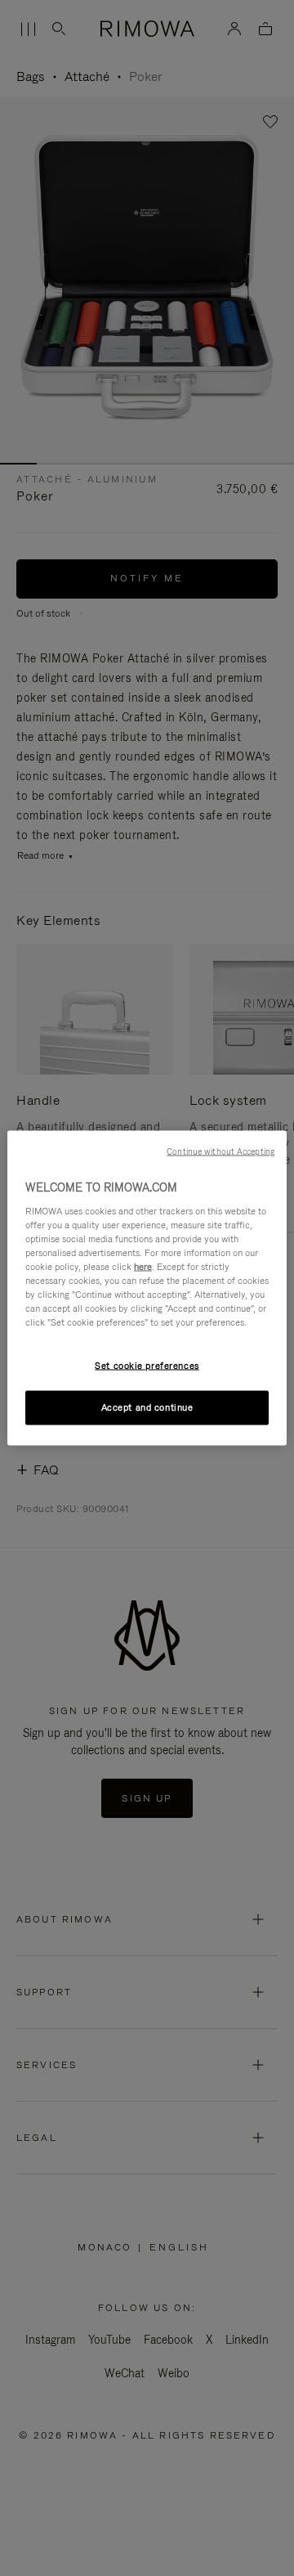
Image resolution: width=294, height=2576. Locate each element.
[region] (147, 1288)
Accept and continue (147, 1407)
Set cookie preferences (147, 1366)
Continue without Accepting (220, 1151)
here (143, 1266)
